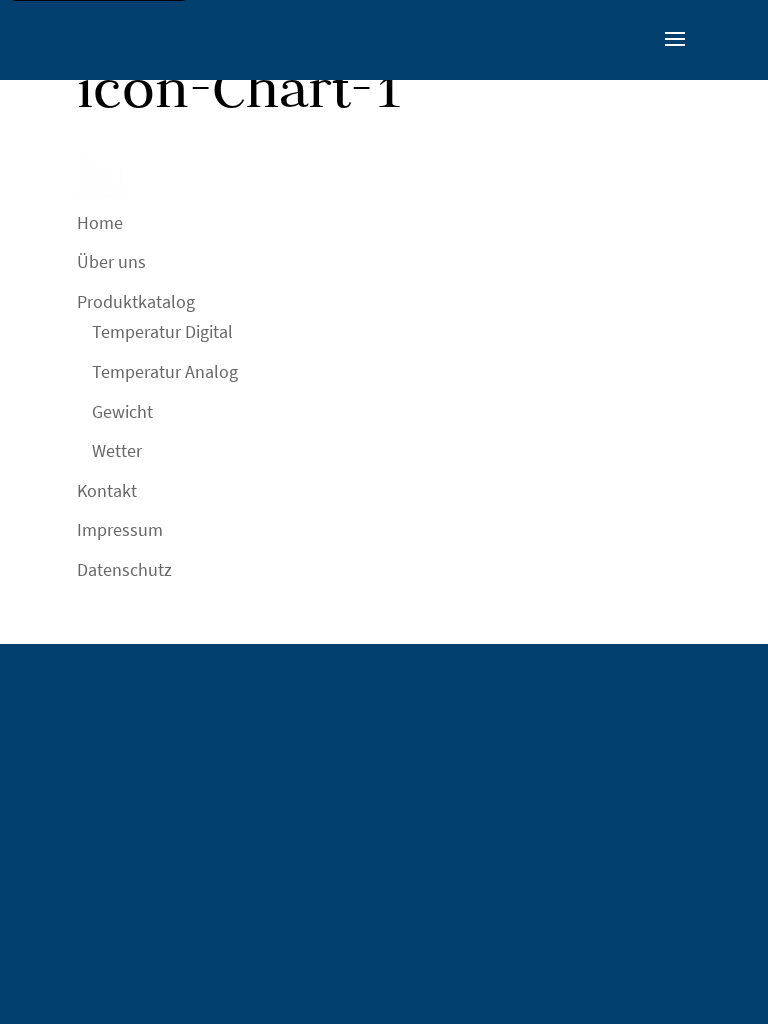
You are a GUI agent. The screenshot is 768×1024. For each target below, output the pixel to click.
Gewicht (122, 411)
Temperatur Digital (162, 331)
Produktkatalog (136, 301)
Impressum (120, 529)
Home (100, 222)
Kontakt (107, 490)
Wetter (117, 450)
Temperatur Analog (165, 371)
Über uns (111, 261)
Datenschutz (124, 569)
